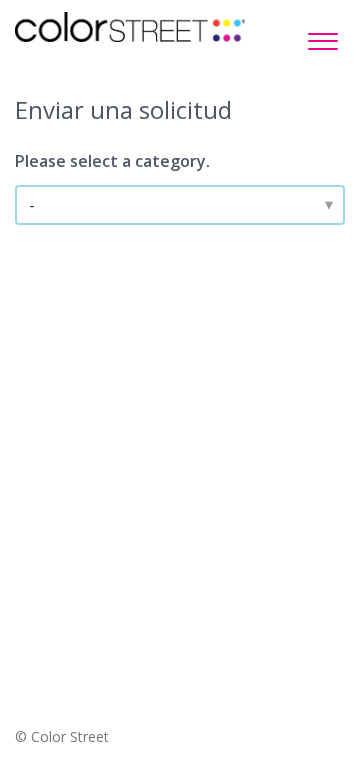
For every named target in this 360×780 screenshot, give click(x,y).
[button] (322, 36)
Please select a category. (112, 161)
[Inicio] (130, 27)
